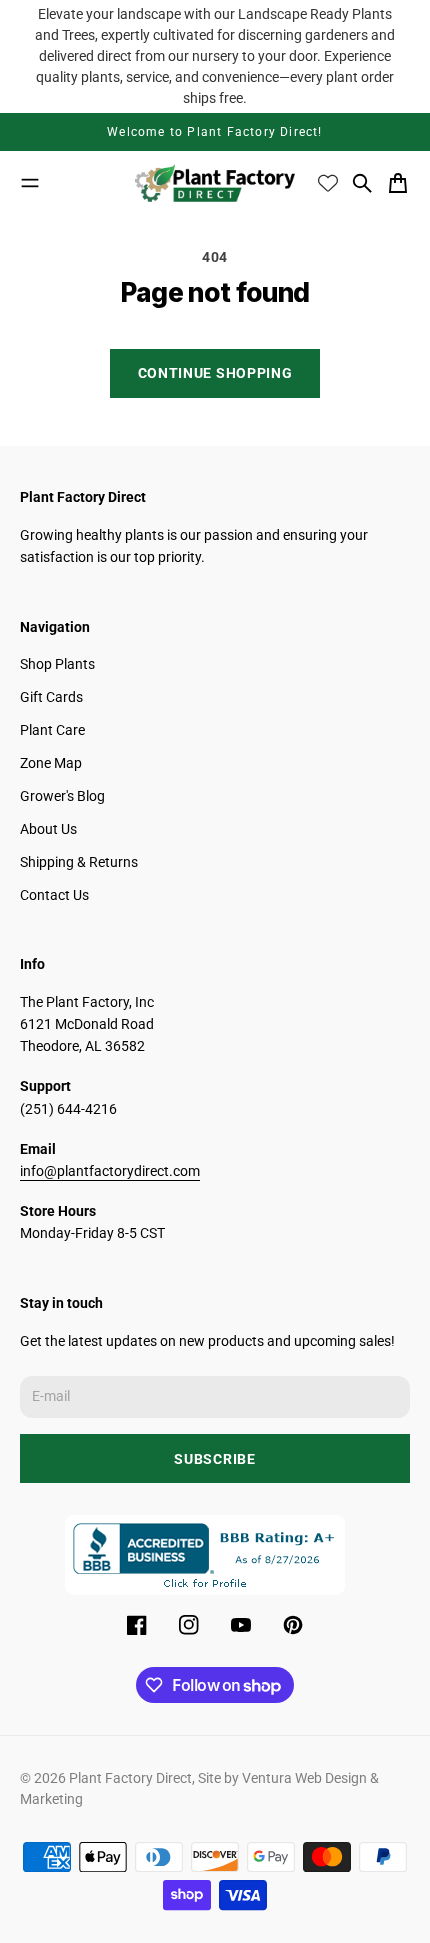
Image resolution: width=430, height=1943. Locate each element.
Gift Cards (51, 697)
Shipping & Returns (79, 862)
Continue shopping (215, 373)
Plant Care (52, 730)
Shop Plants (57, 664)
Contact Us (54, 895)
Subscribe (214, 1459)
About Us (48, 829)
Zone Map (51, 763)
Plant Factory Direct (130, 1778)
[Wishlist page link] (328, 183)
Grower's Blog (62, 796)
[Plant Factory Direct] (215, 183)
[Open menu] (30, 183)
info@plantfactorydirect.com (110, 1171)
